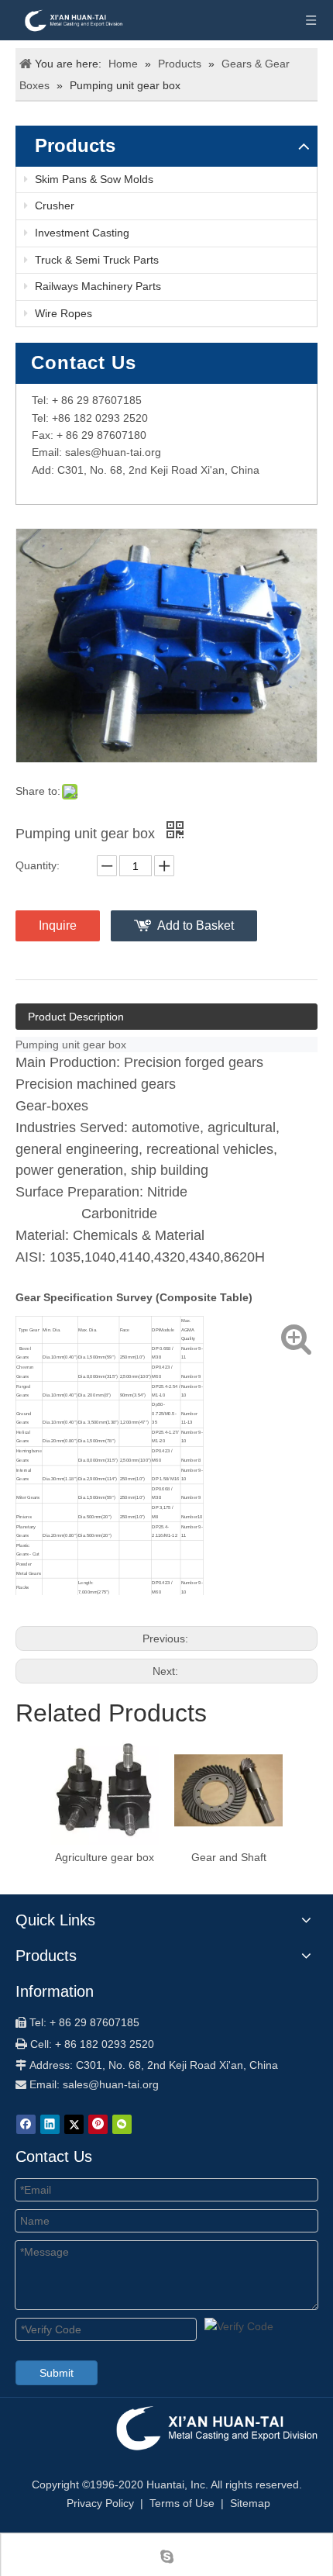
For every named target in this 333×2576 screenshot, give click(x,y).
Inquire (58, 925)
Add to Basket (196, 925)
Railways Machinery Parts (96, 286)
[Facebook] (26, 2124)
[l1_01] (215, 2427)
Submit (57, 2373)
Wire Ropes (62, 313)
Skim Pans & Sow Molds (93, 179)
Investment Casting (81, 233)
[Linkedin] (50, 2124)
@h (99, 452)
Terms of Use (182, 2503)
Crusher (53, 205)
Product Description (76, 1017)
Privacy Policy (100, 2503)
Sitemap (250, 2503)
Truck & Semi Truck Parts (95, 260)
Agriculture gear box (105, 1857)
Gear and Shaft (229, 1857)
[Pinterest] (98, 2124)
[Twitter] (74, 2124)
